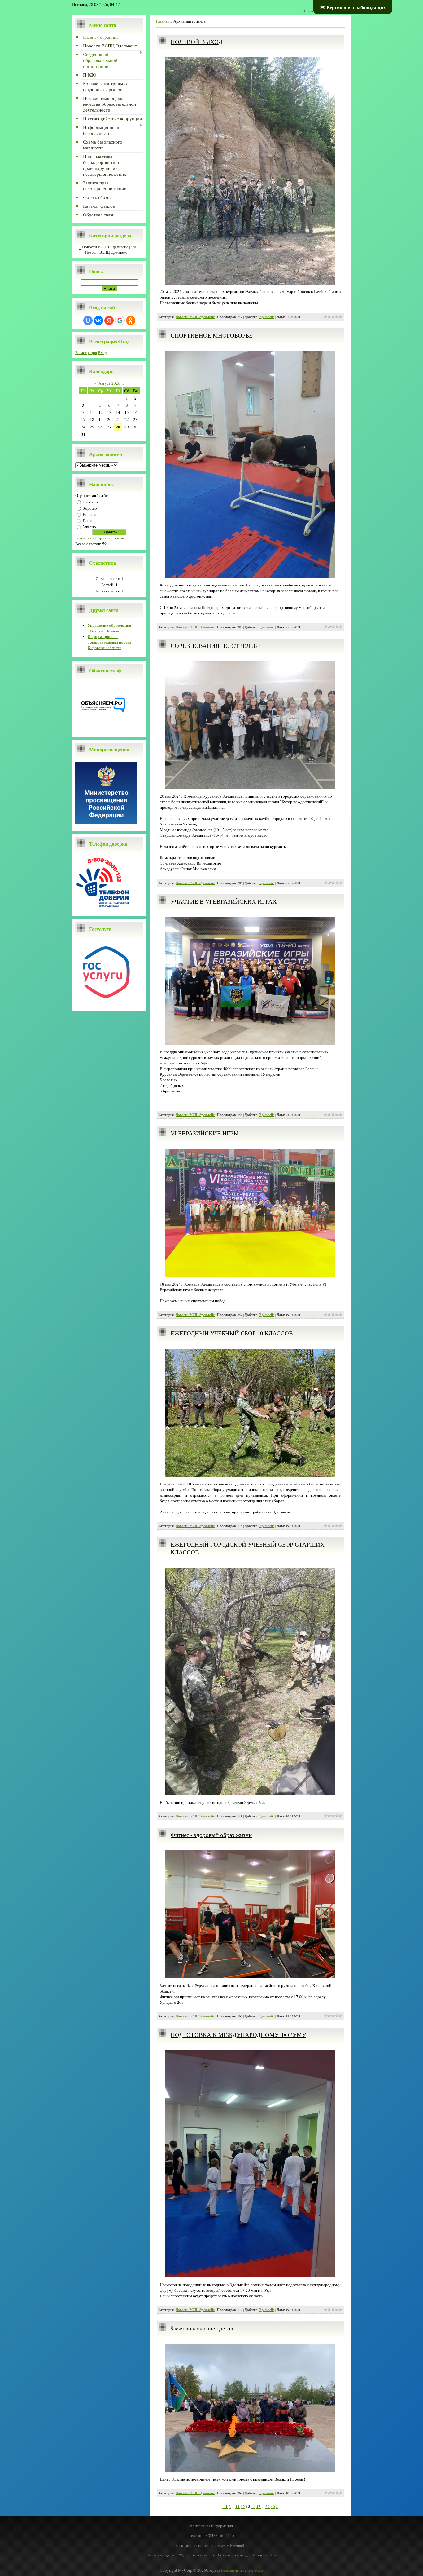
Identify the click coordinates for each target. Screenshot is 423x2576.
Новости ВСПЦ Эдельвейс (105, 247)
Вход (102, 352)
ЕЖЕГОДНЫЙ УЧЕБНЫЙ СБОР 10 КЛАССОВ (232, 1333)
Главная (163, 21)
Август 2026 (109, 383)
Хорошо (90, 508)
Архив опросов (111, 538)
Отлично (90, 502)
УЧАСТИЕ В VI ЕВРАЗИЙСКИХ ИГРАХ (224, 901)
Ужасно (89, 527)
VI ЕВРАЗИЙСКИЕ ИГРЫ (205, 1133)
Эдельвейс (267, 317)
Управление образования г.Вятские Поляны (109, 628)
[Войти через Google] (120, 321)
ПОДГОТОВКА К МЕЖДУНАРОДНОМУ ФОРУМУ (238, 2035)
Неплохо (90, 514)
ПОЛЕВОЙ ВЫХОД (196, 42)
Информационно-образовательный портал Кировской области (109, 642)
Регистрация (86, 352)
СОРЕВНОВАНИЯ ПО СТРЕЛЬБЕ (216, 646)
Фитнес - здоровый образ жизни (211, 1835)
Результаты (85, 538)
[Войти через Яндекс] (109, 321)
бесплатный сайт (236, 2570)
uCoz (259, 2570)
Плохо (88, 520)
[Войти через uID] (88, 321)
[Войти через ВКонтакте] (98, 321)
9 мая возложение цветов (202, 2328)
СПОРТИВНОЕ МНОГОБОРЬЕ (212, 335)
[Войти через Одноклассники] (131, 321)
